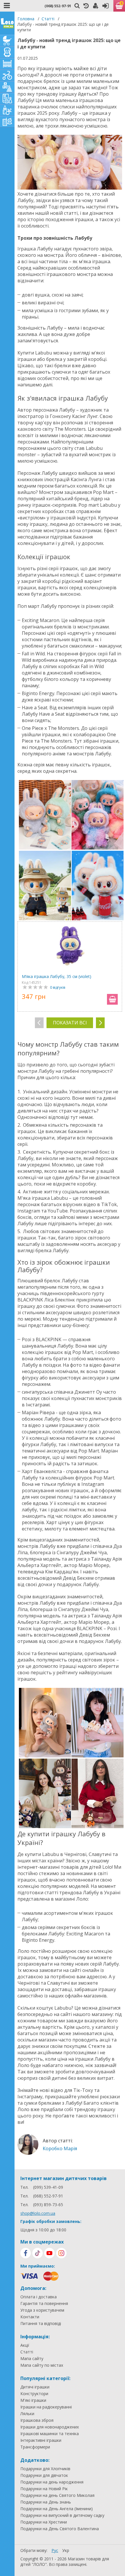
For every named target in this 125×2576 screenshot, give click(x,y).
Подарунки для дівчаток (44, 2475)
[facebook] (26, 2253)
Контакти (30, 2317)
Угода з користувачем (42, 2310)
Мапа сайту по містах (42, 2365)
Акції (25, 2345)
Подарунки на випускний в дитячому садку (62, 2515)
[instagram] (61, 2253)
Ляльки (27, 2414)
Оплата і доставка (39, 2297)
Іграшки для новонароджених (50, 2427)
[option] (70, 967)
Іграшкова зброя (37, 2420)
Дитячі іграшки (35, 2387)
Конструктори (34, 2394)
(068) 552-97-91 (58, 6)
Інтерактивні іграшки (41, 2440)
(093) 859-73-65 (48, 2205)
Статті (48, 19)
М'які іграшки (33, 2400)
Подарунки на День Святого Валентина (60, 2529)
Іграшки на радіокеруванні (46, 2407)
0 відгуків (58, 987)
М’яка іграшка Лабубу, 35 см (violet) (57, 976)
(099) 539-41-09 (48, 2187)
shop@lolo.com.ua (38, 2213)
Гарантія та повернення (44, 2304)
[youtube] (49, 2253)
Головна (26, 19)
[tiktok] (37, 2253)
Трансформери (35, 2447)
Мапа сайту (32, 2359)
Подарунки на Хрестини (44, 2522)
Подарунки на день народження (52, 2482)
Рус (55, 2550)
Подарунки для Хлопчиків (45, 2469)
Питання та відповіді (41, 2324)
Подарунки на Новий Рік (44, 2489)
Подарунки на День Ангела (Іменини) (57, 2509)
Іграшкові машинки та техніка (50, 2434)
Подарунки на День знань (46, 2502)
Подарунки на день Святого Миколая (57, 2495)
